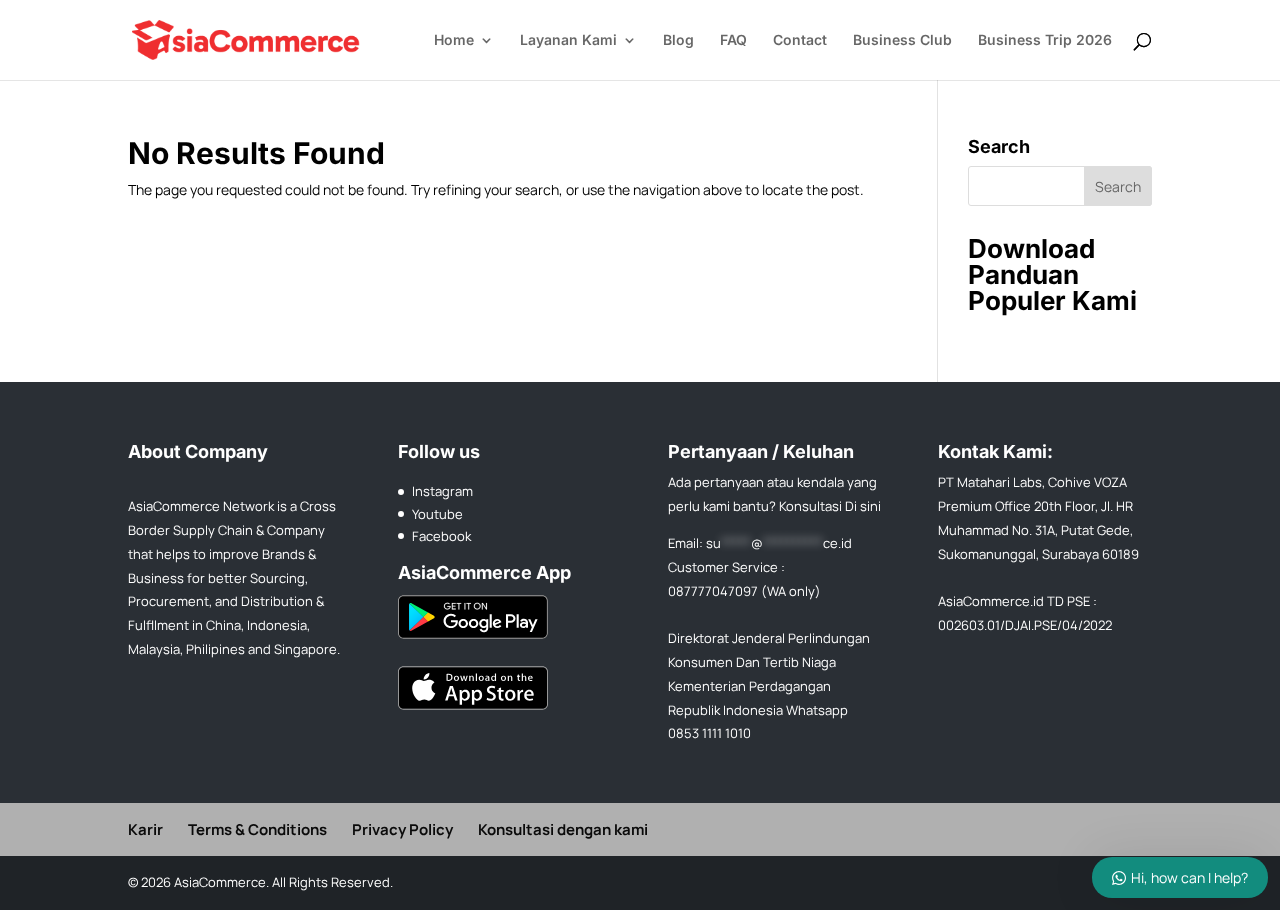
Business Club (902, 40)
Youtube (437, 514)
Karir (145, 829)
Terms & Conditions (257, 829)
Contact (800, 40)
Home (454, 40)
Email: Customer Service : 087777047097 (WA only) (760, 567)
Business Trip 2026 (1045, 40)
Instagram (442, 491)
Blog (678, 40)
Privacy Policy (402, 829)
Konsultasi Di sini (830, 506)
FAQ (733, 40)
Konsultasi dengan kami (563, 829)
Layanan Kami (568, 40)
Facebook (441, 536)
